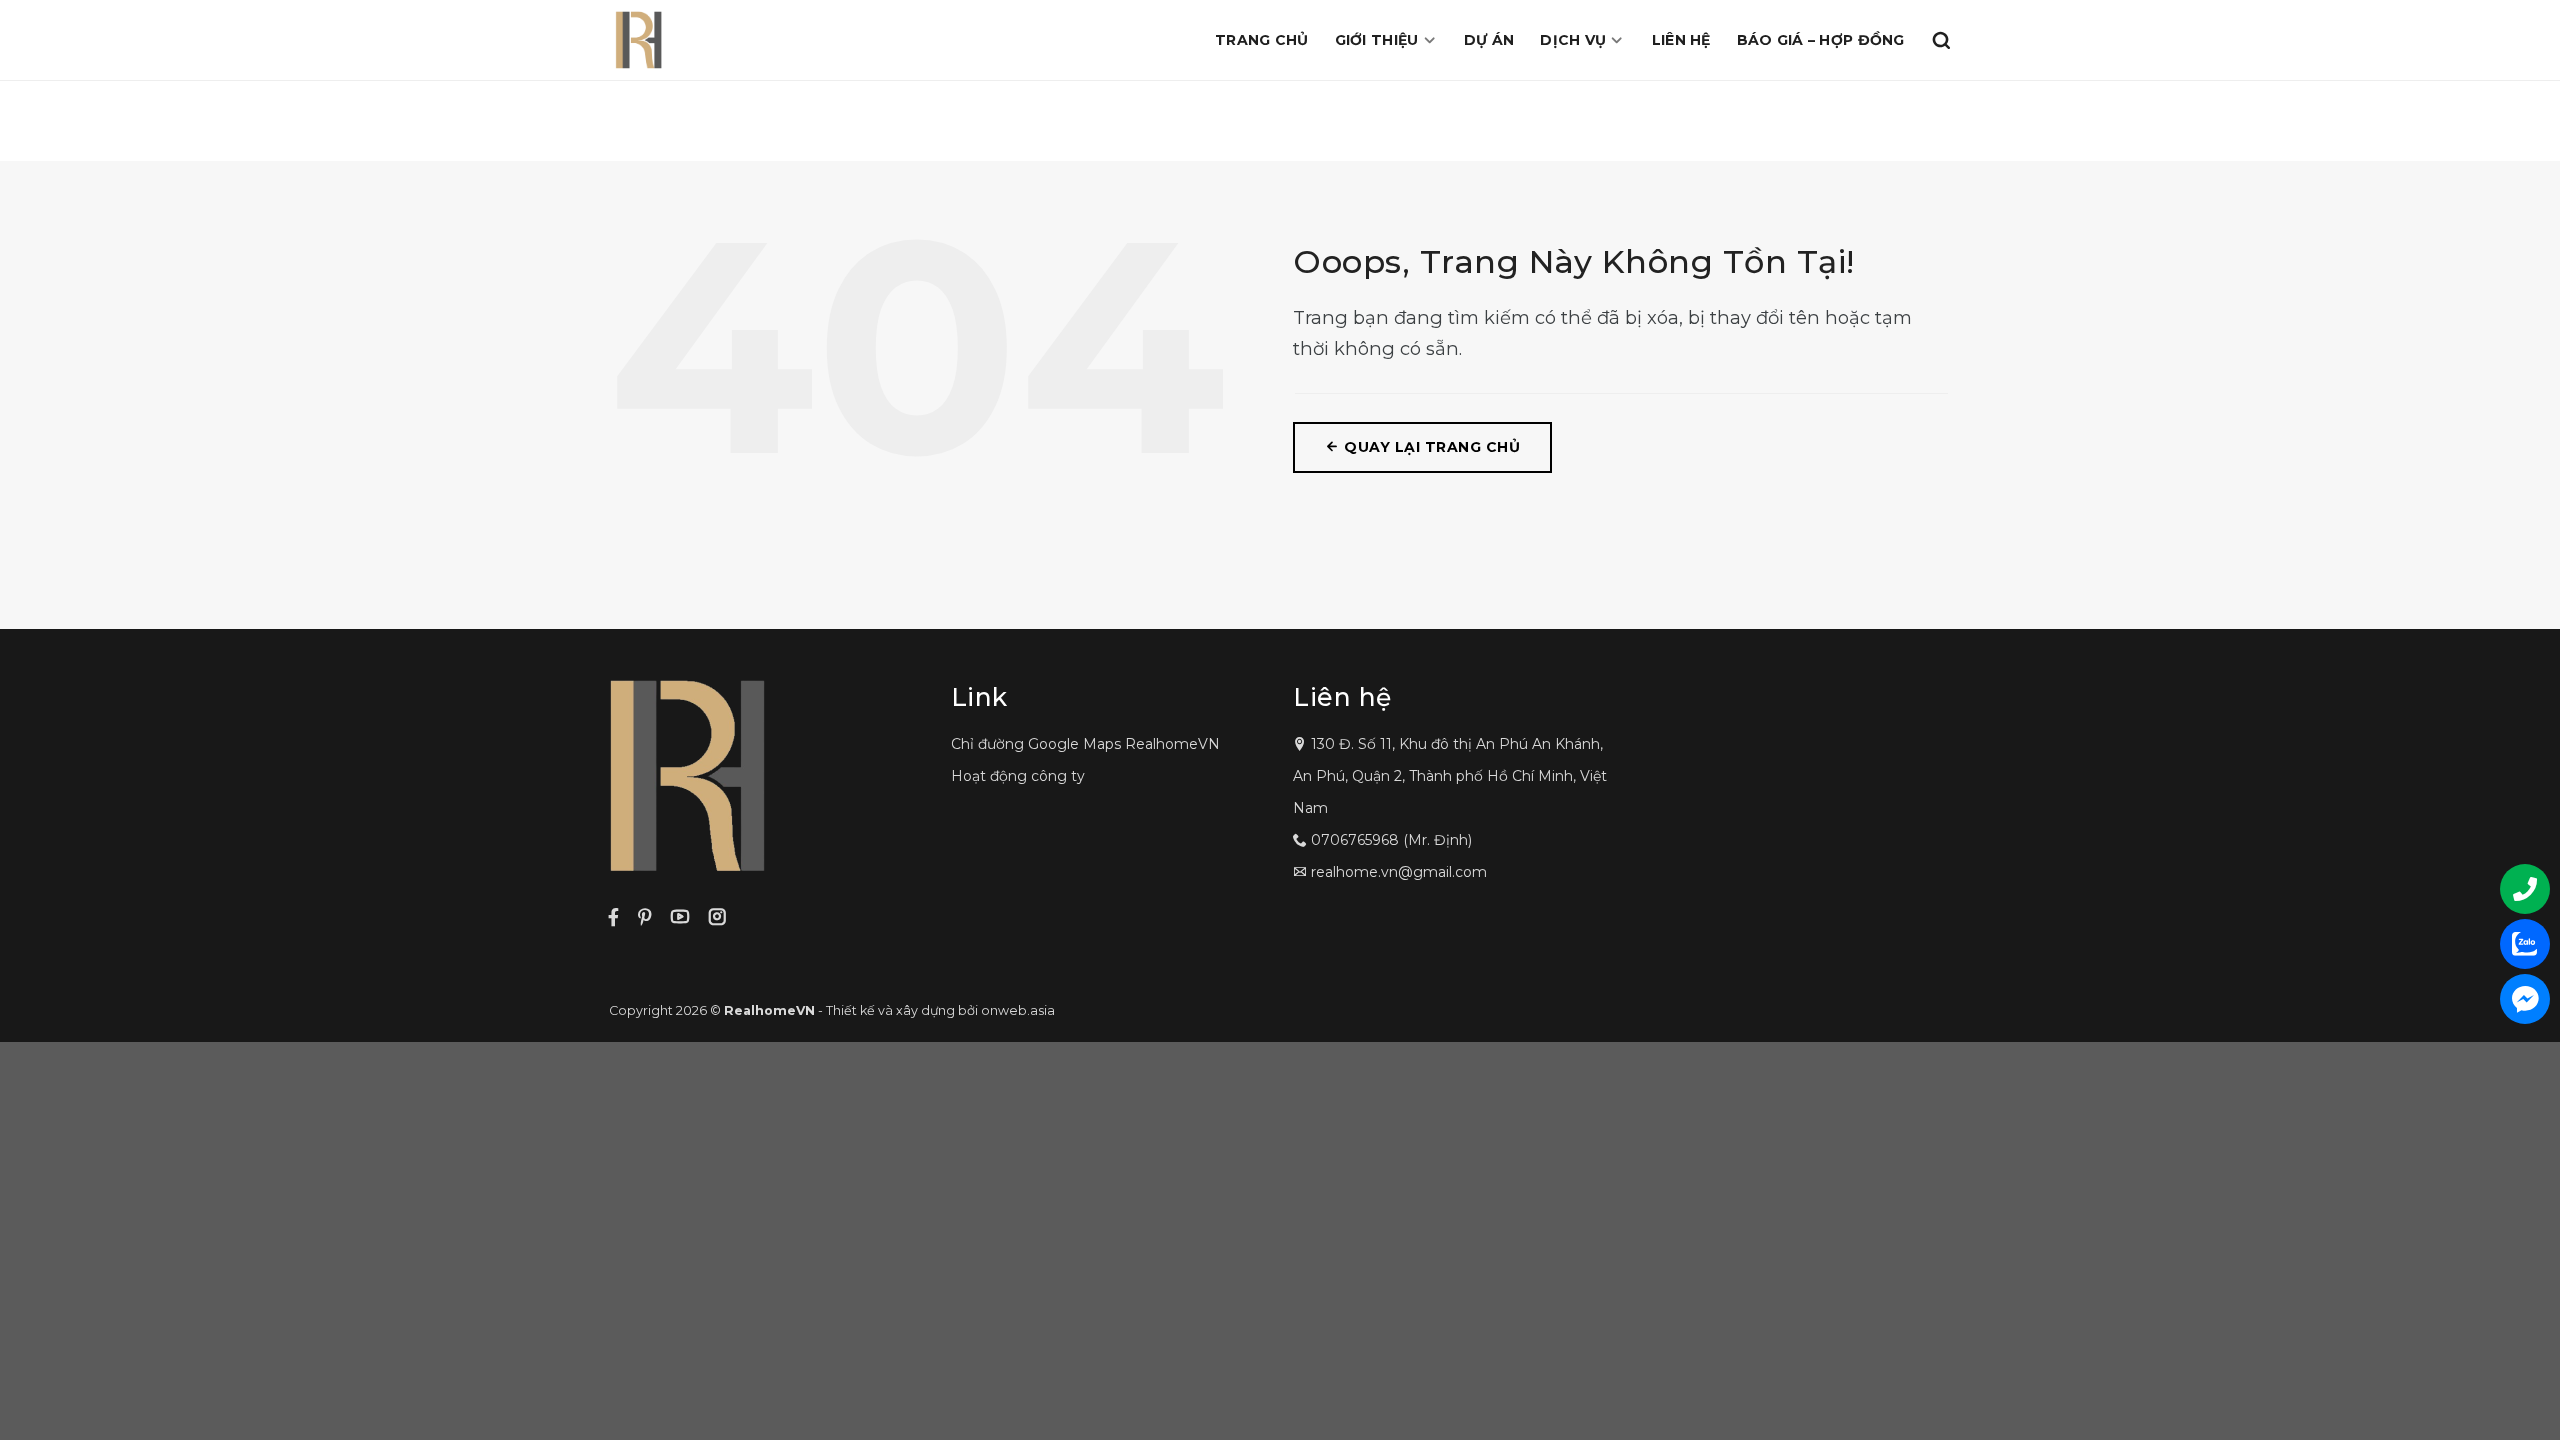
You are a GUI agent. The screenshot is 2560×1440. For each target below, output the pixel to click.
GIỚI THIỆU (1377, 40)
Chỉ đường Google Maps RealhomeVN (1085, 744)
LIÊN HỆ (1681, 40)
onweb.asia (1018, 1010)
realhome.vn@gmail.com (1399, 872)
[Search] (1941, 40)
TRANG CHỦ (1262, 40)
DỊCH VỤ (1573, 40)
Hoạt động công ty (1018, 776)
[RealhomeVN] (734, 40)
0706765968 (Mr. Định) (1391, 840)
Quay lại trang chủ (1430, 447)
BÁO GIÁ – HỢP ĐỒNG (1821, 40)
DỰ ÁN (1489, 40)
